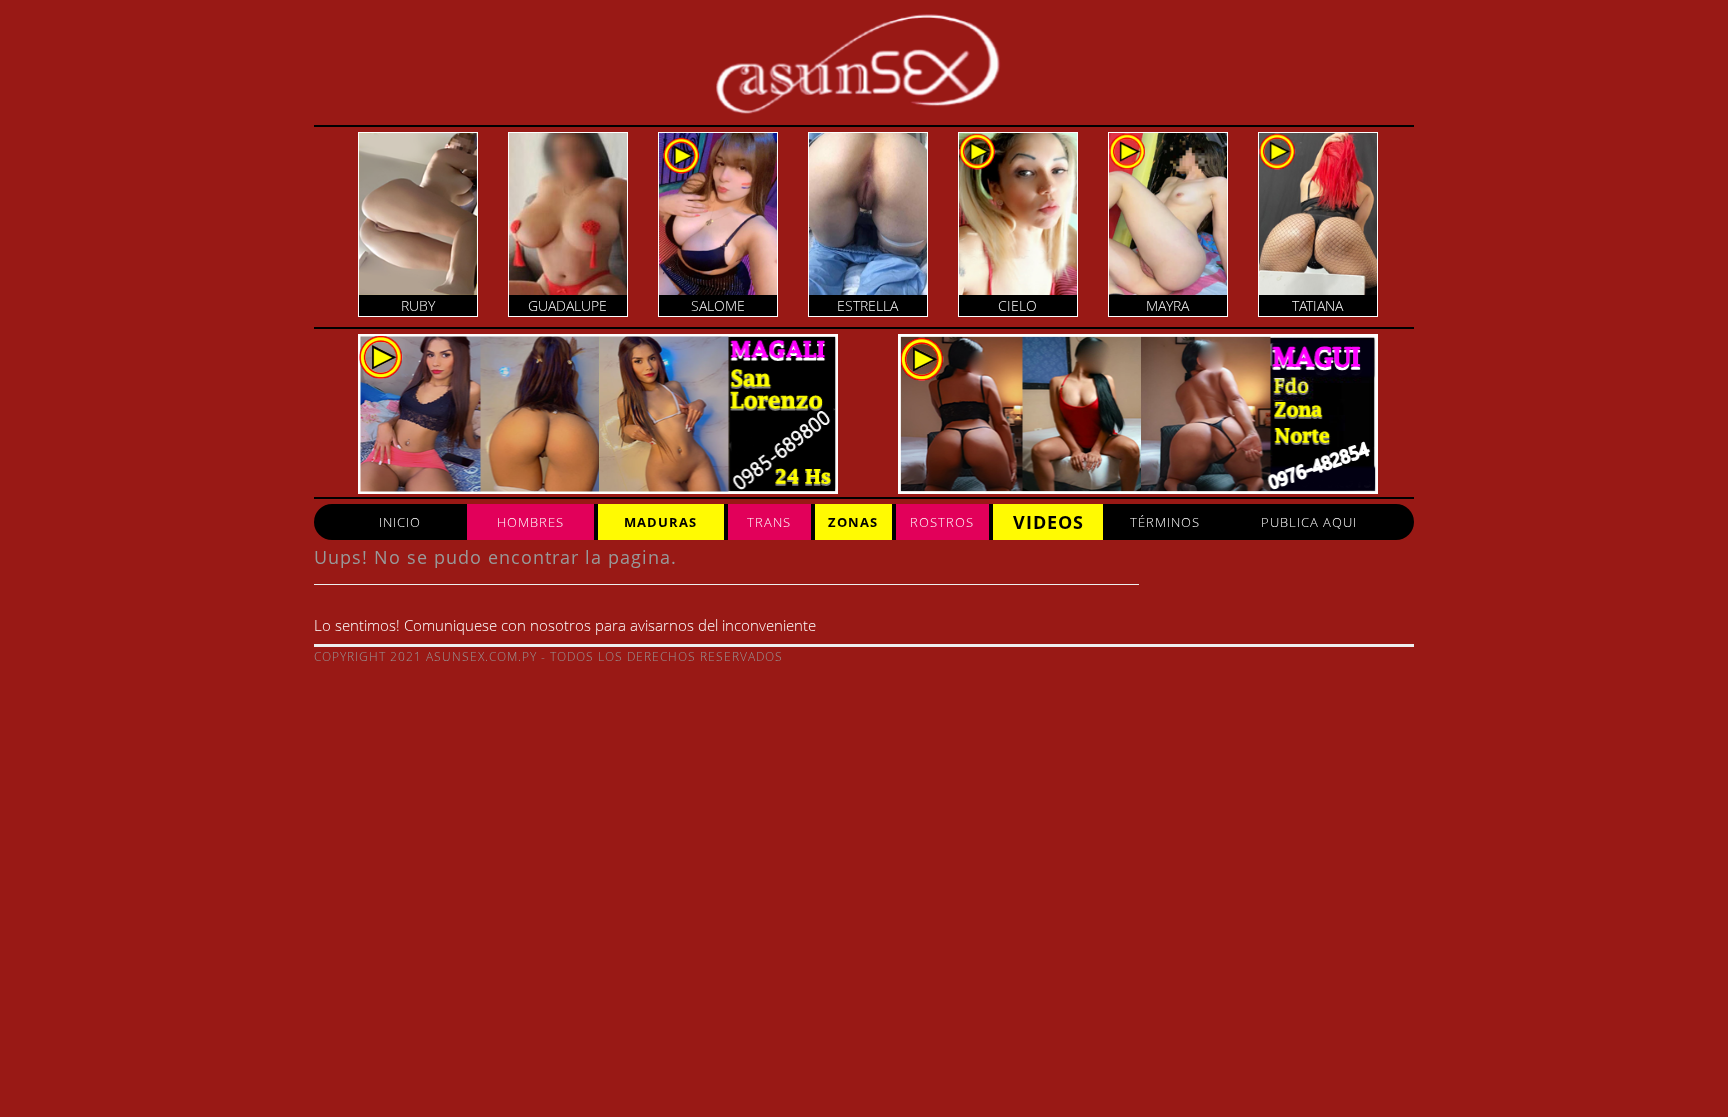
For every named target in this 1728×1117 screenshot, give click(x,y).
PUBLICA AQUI (1309, 522)
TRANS (769, 522)
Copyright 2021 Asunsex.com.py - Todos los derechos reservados (548, 656)
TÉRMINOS (1165, 522)
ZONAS (853, 522)
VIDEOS (1048, 522)
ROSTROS (942, 522)
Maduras (660, 522)
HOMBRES (530, 522)
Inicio (400, 522)
